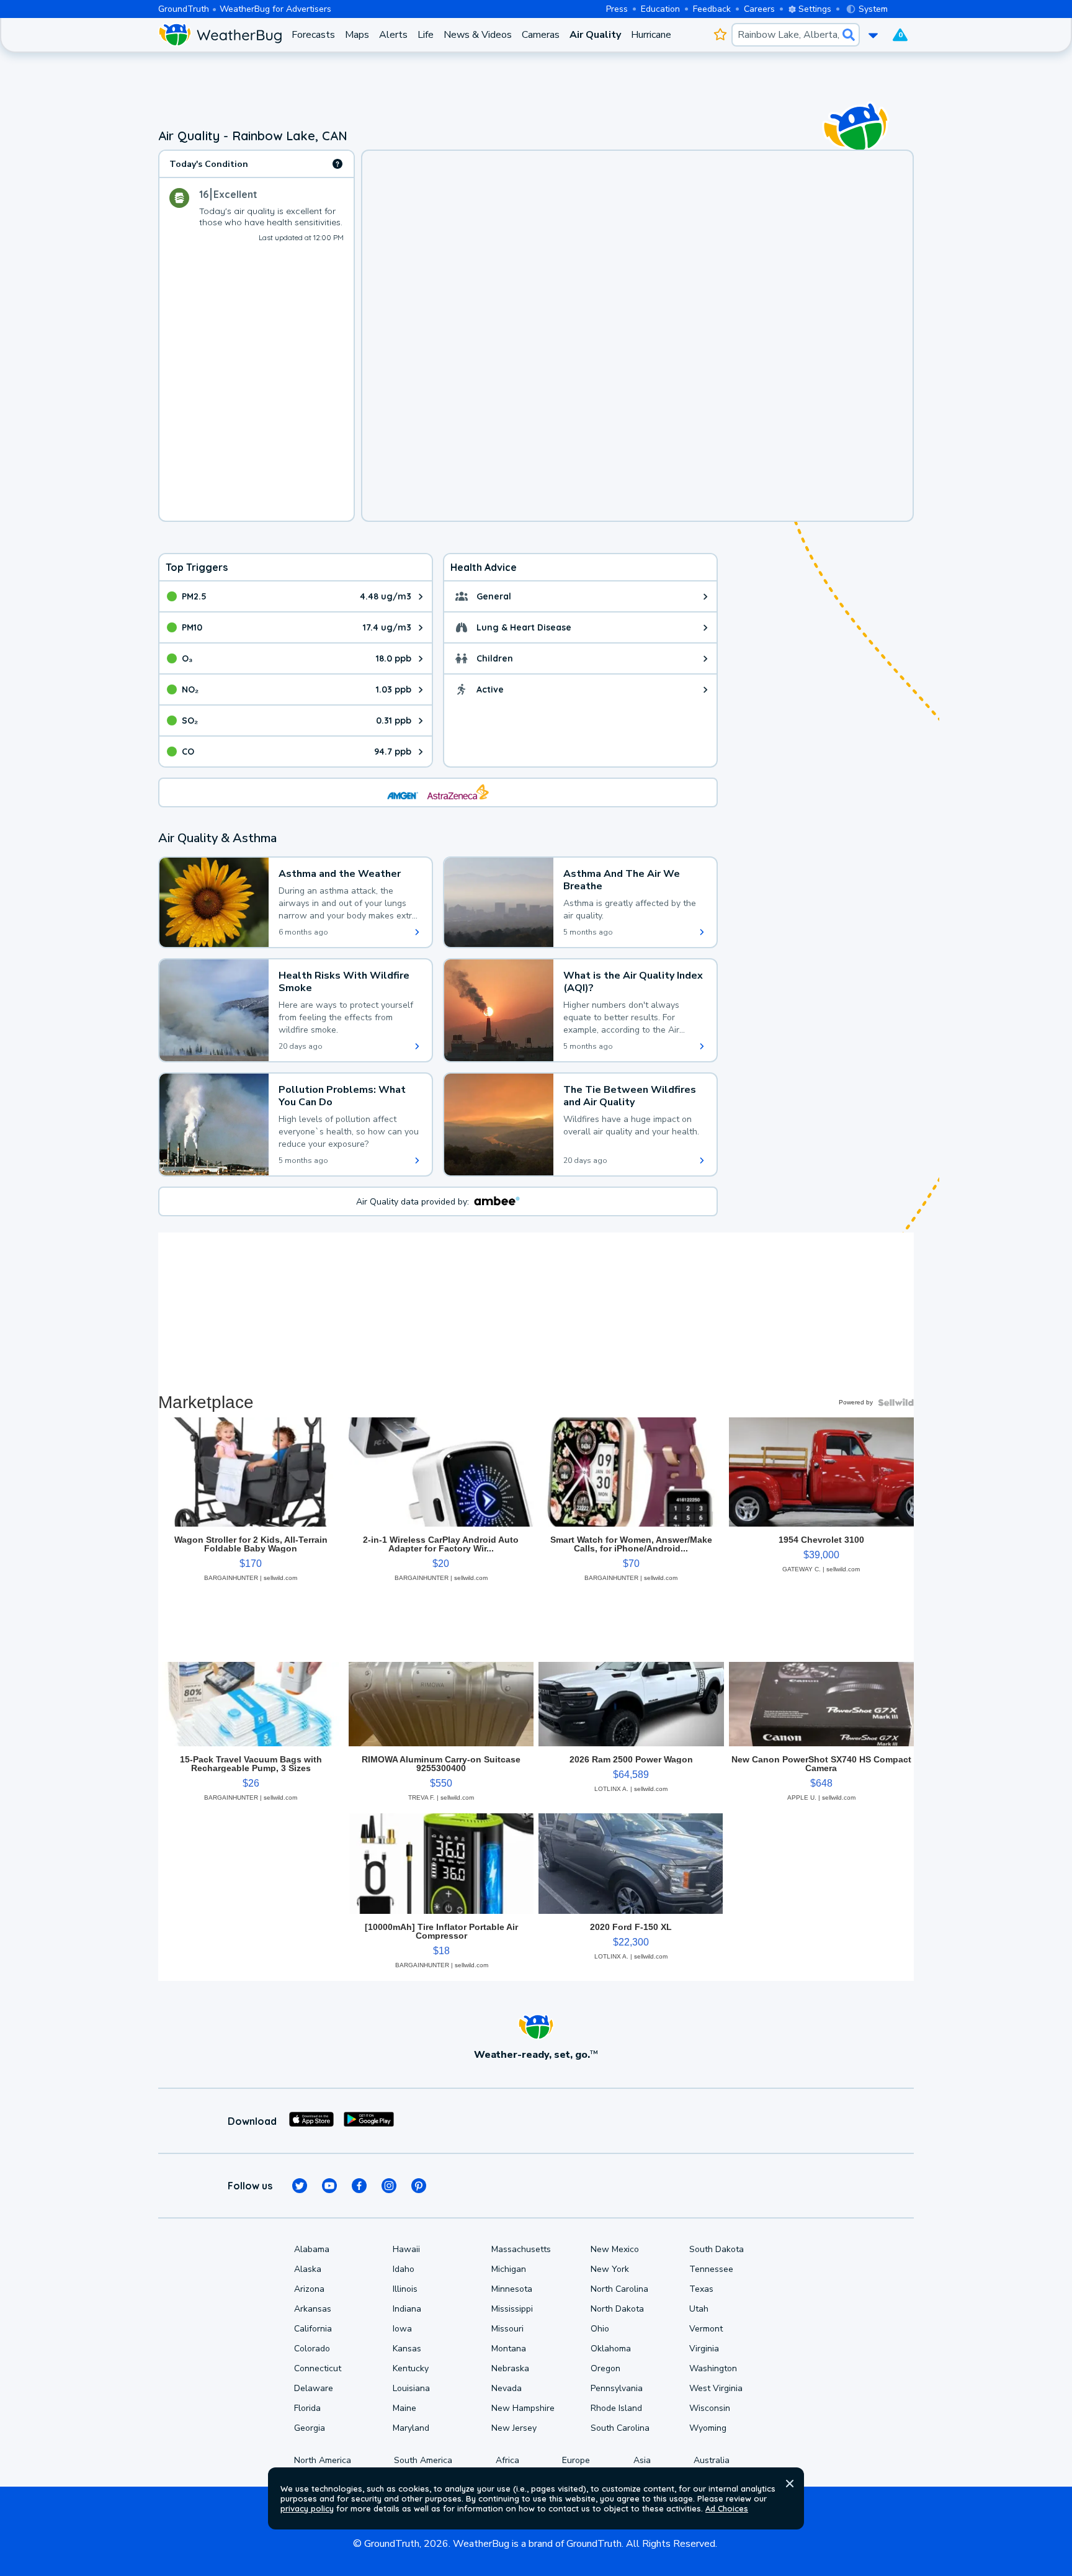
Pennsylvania (617, 2388)
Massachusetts (521, 2249)
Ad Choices (727, 2508)
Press (617, 9)
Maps (357, 35)
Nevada (507, 2388)
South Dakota (717, 2249)
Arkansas (313, 2309)
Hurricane (651, 35)
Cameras (541, 35)
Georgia (310, 2428)
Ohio (600, 2329)
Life (426, 35)
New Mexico (615, 2249)
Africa (507, 2460)
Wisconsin (710, 2408)
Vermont (706, 2329)
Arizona (309, 2289)
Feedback (712, 9)
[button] (790, 2484)
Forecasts (313, 35)
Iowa (402, 2329)
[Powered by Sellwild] (896, 1402)
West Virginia (716, 2388)
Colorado (312, 2349)
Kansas (407, 2349)
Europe (576, 2460)
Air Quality (595, 35)
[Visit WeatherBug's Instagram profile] (389, 2186)
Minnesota (512, 2289)
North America (323, 2460)
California (313, 2329)
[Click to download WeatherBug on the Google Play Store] (369, 2121)
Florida (307, 2408)
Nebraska (510, 2368)
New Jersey (514, 2428)
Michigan (509, 2269)
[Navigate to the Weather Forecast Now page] (220, 35)
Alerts (393, 35)
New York (610, 2269)
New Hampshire (523, 2408)
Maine (404, 2408)
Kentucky (411, 2368)
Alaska (308, 2269)
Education (660, 9)
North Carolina (619, 2289)
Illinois (405, 2289)
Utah (699, 2309)
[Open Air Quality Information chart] (337, 164)
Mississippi (512, 2309)
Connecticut (318, 2368)
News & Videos (478, 35)
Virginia (704, 2349)
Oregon (605, 2368)
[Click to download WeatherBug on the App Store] (311, 2121)
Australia (712, 2460)
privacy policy (307, 2508)
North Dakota (617, 2309)
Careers (759, 9)
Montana (509, 2349)
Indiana (407, 2309)
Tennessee (711, 2269)
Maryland (411, 2428)
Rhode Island (616, 2408)
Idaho (404, 2269)
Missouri (507, 2329)
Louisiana (411, 2388)
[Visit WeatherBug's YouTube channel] (329, 2186)
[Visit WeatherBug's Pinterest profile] (419, 2186)
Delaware (314, 2388)
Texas (701, 2289)
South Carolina (620, 2428)
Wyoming (708, 2428)
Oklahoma (611, 2349)
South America (423, 2460)
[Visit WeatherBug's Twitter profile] (300, 2186)
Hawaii (406, 2249)
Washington (713, 2368)
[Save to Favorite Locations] (720, 35)
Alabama (312, 2249)
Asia (642, 2460)
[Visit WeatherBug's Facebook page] (359, 2186)
